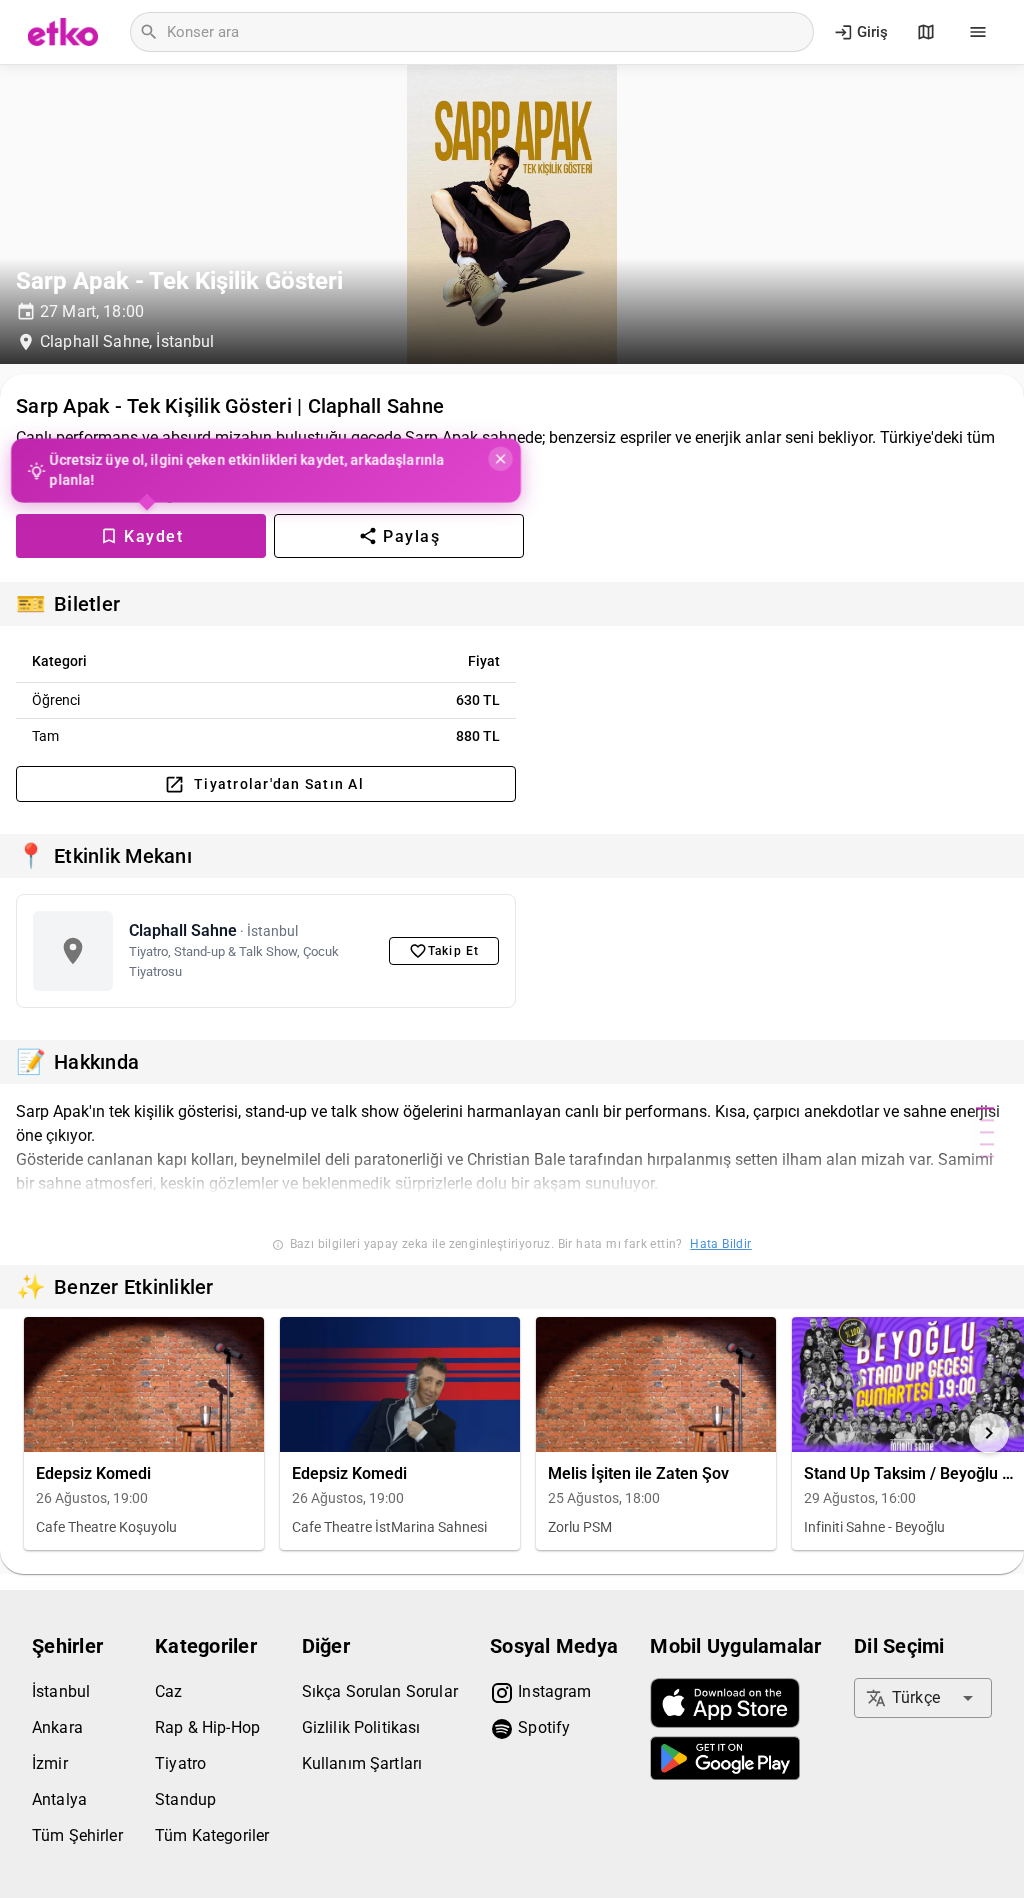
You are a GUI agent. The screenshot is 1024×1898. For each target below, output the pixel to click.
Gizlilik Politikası (361, 1727)
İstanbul (61, 1691)
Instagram (553, 1691)
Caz (168, 1691)
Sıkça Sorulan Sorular (380, 1691)
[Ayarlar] (978, 32)
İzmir (50, 1763)
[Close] (499, 459)
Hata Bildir (720, 1244)
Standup (185, 1799)
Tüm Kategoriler (212, 1835)
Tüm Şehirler (77, 1835)
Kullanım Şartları (362, 1763)
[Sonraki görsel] (989, 1433)
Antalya (59, 1799)
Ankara (57, 1727)
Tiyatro (180, 1763)
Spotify (542, 1727)
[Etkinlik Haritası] (926, 32)
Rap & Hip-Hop (207, 1727)
